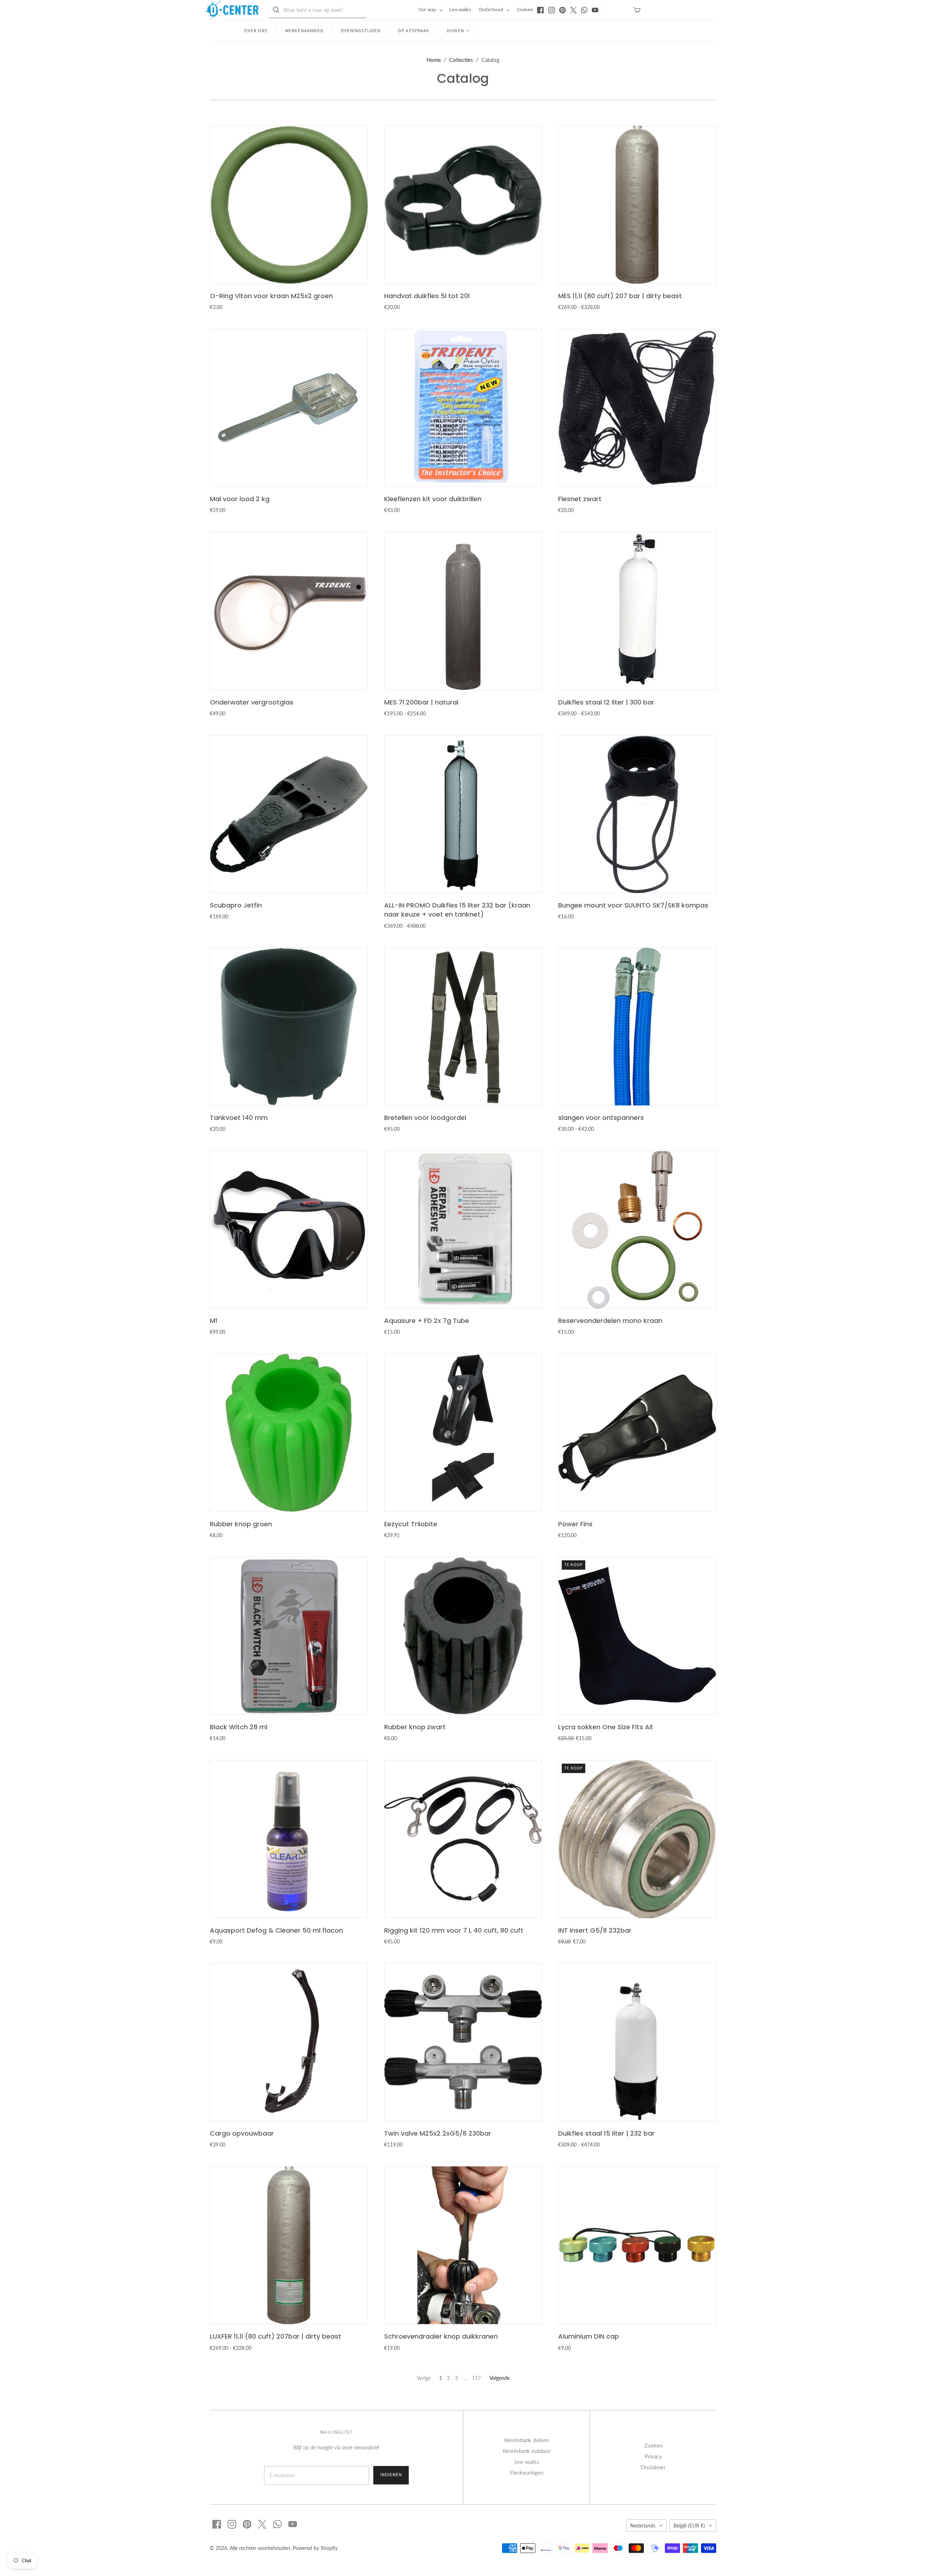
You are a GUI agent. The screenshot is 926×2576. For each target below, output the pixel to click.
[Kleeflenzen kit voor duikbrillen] (463, 408)
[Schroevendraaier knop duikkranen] (463, 2245)
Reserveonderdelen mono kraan (610, 1321)
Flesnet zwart (580, 499)
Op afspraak (413, 31)
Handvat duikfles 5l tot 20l (427, 296)
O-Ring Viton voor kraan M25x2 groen (271, 296)
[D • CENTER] (231, 10)
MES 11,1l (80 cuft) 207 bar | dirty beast (620, 296)
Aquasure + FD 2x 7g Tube (427, 1321)
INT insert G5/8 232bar (595, 1930)
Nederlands (643, 2526)
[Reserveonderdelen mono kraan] (637, 1230)
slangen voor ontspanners (601, 1118)
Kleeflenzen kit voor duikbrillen (433, 499)
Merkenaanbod (304, 31)
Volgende (500, 2378)
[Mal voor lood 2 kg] (289, 408)
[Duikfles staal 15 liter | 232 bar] (637, 2042)
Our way (428, 10)
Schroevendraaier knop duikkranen (441, 2336)
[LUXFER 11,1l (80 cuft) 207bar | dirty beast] (289, 2245)
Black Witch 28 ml (239, 1727)
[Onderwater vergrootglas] (289, 611)
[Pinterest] (562, 10)
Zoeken (525, 10)
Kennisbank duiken (526, 2440)
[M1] (289, 1230)
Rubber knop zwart (415, 1727)
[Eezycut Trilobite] (463, 1433)
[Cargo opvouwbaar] (289, 2042)
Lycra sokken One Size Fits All (605, 1727)
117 (476, 2378)
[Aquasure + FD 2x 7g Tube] (463, 1230)
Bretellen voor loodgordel (425, 1118)
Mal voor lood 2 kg (240, 499)
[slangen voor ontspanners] (637, 1026)
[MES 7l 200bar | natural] (463, 611)
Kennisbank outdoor (527, 2451)
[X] (573, 10)
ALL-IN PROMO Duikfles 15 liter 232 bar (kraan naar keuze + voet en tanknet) (457, 910)
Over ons (256, 31)
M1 (214, 1321)
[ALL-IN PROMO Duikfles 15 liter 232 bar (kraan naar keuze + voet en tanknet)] (463, 814)
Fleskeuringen (527, 2473)
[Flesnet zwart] (637, 408)
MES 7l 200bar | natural (421, 702)
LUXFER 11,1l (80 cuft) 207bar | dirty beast (275, 2336)
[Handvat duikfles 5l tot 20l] (463, 205)
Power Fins (575, 1524)
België (689, 2526)
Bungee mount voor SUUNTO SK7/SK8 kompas (633, 905)
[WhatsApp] (584, 10)
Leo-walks (460, 10)
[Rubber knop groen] (289, 1433)
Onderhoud (491, 10)
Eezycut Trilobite (411, 1524)
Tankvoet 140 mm (239, 1118)
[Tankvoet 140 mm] (289, 1026)
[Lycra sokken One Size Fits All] (637, 1636)
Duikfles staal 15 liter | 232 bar (606, 2133)
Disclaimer (653, 2467)
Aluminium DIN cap (589, 2336)
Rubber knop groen (241, 1524)
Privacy (653, 2456)
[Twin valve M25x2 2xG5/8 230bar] (463, 2042)
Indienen (391, 2475)
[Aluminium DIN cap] (637, 2245)
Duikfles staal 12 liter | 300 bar (606, 702)
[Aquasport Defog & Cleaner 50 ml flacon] (289, 1839)
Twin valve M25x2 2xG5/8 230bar (438, 2133)
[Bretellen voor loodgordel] (463, 1026)
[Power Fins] (637, 1433)
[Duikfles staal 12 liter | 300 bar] (637, 611)
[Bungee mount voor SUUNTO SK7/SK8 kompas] (637, 814)
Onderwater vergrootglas (252, 702)
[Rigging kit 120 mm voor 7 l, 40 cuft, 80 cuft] (463, 1839)
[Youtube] (595, 10)
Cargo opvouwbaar (242, 2133)
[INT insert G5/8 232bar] (637, 1839)
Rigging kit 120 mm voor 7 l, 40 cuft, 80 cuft (454, 1930)
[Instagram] (552, 10)
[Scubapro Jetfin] (289, 814)
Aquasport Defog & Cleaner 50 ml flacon (276, 1930)
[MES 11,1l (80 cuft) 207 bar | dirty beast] (637, 205)
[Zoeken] (276, 10)
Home (434, 60)
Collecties (461, 60)
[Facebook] (540, 10)
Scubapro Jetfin (236, 905)
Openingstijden (361, 31)
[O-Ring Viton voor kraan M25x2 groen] (289, 205)
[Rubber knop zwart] (463, 1636)
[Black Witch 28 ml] (289, 1636)
